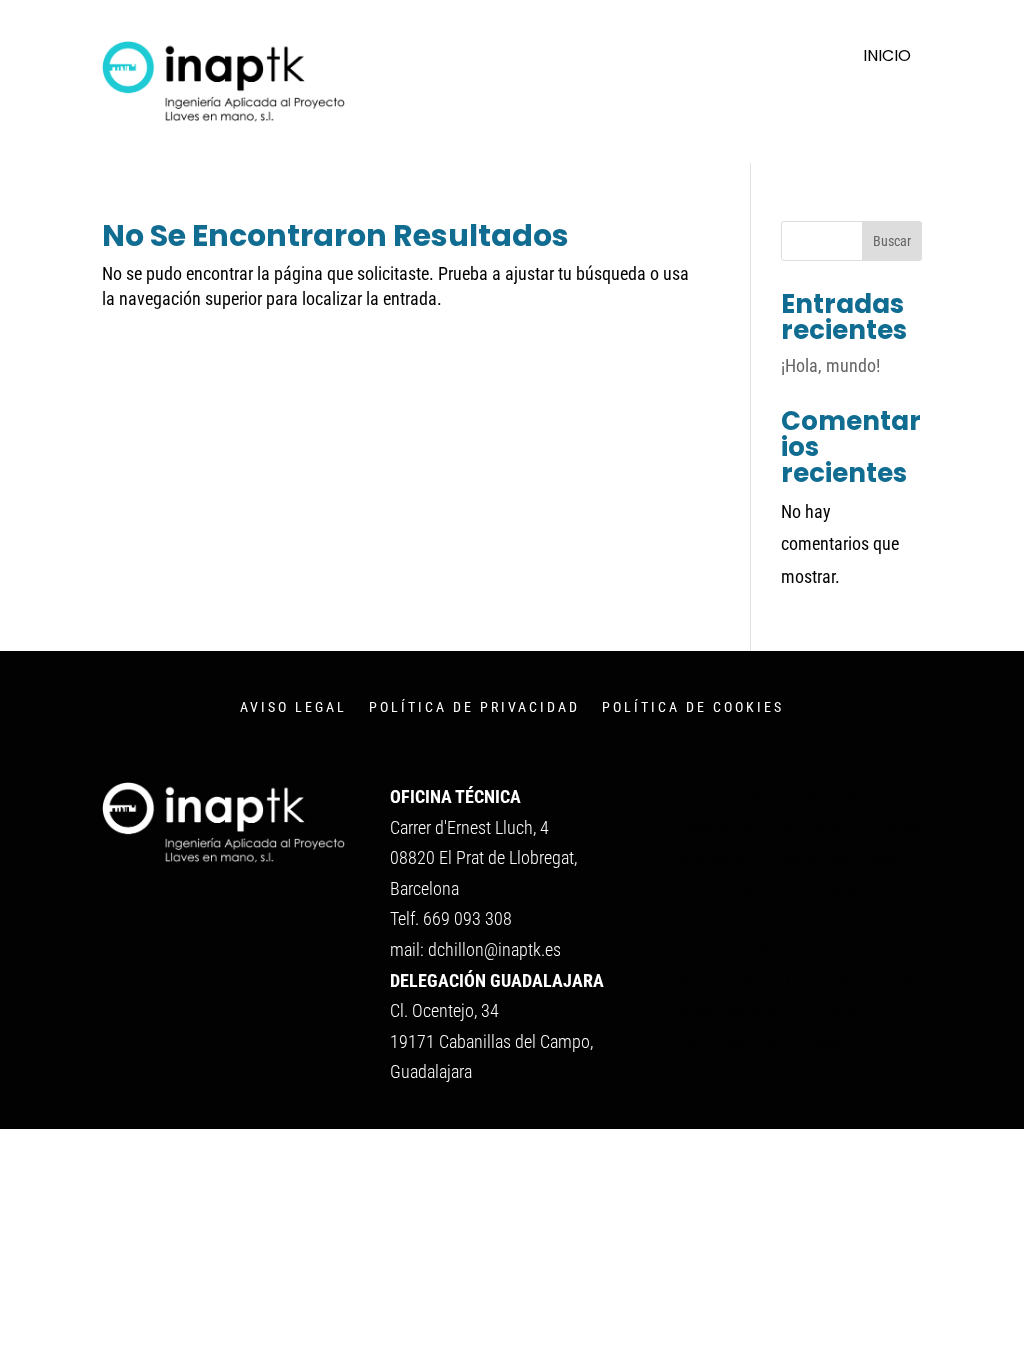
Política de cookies (693, 707)
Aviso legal (293, 707)
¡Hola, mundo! (830, 365)
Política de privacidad (474, 707)
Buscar (892, 241)
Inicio (887, 58)
